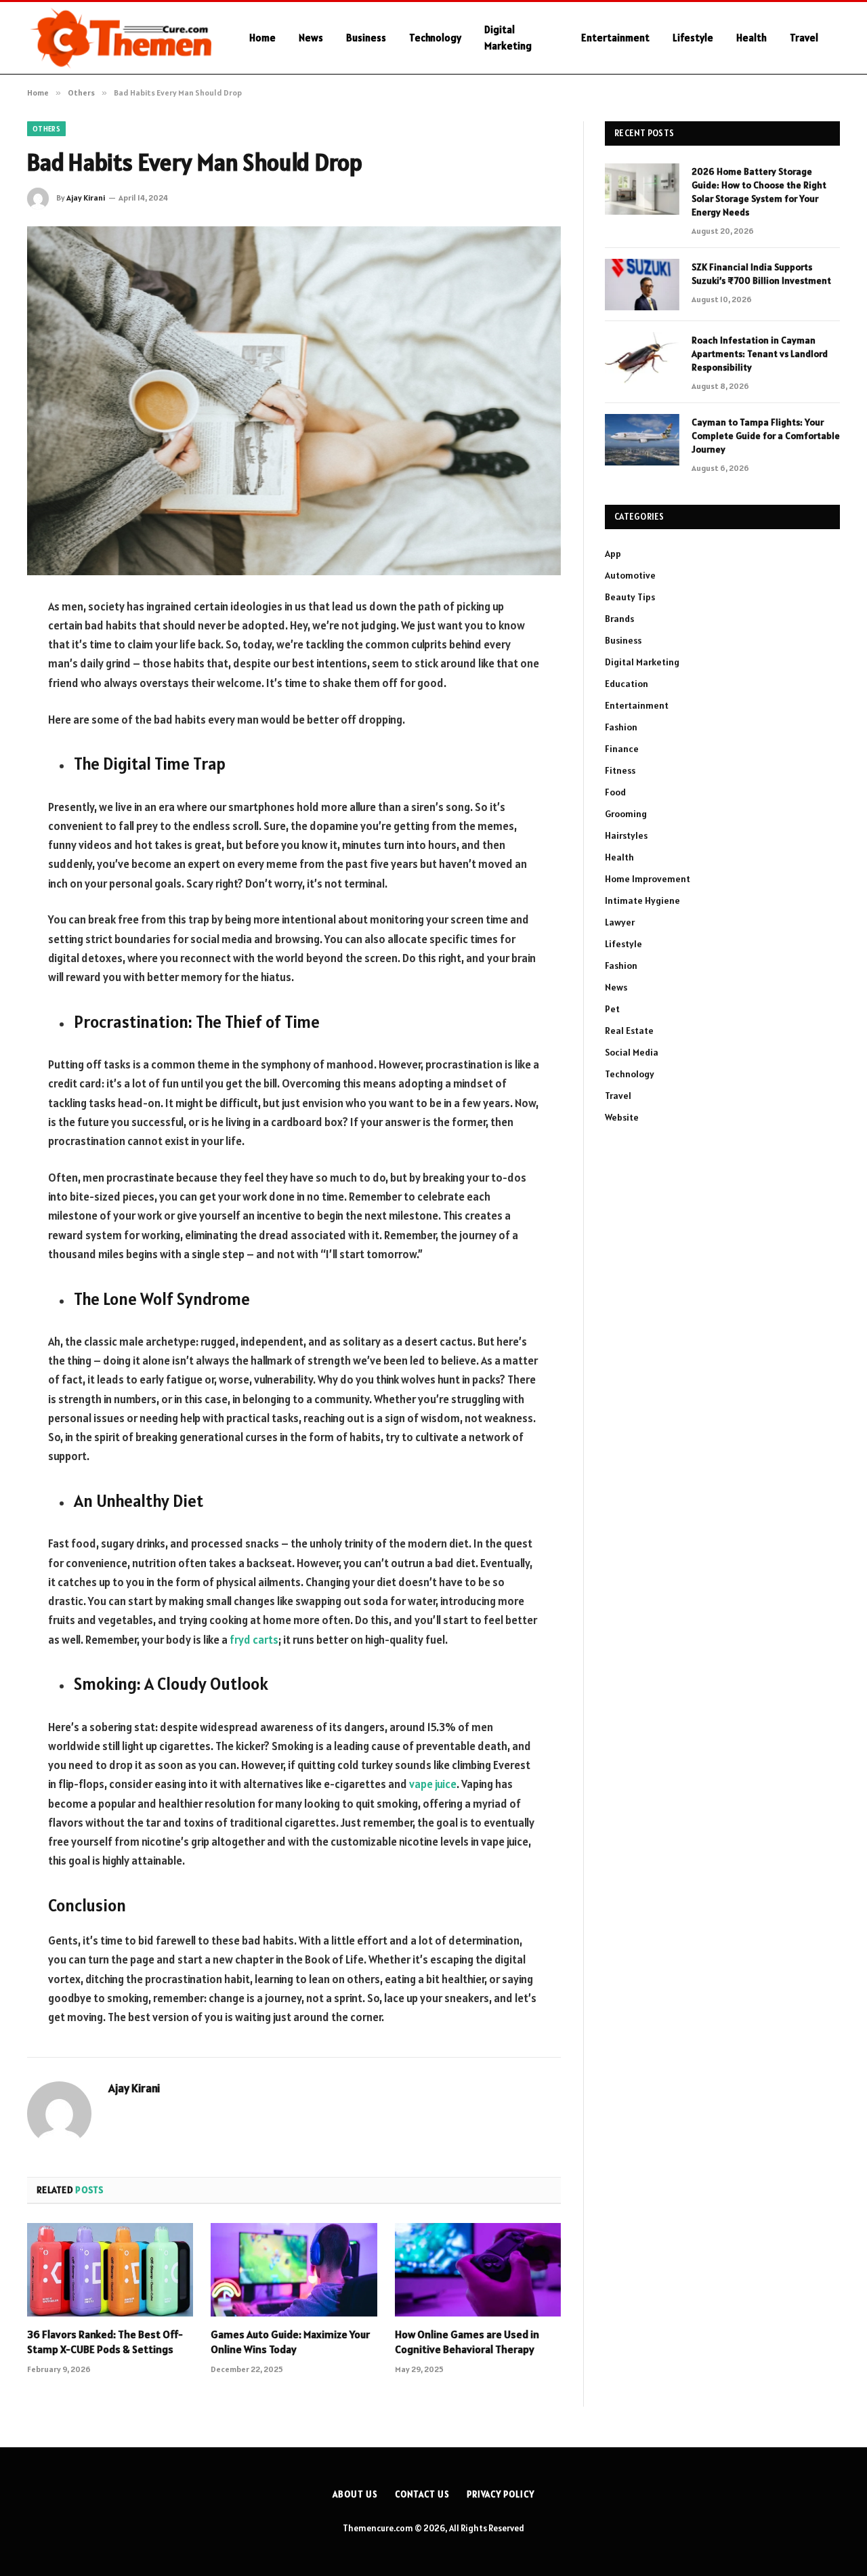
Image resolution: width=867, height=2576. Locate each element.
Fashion (621, 727)
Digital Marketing (508, 38)
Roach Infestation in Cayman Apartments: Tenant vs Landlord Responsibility (760, 354)
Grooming (626, 814)
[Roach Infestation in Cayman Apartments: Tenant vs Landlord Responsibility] (642, 358)
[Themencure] (121, 38)
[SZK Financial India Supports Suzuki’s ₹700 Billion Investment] (642, 285)
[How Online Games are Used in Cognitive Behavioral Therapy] (478, 2270)
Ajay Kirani (86, 198)
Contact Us (422, 2494)
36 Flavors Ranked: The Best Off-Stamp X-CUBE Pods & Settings (105, 2342)
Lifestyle (693, 38)
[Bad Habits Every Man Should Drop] (294, 401)
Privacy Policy (501, 2494)
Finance (622, 749)
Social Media (632, 1052)
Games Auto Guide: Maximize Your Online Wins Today (290, 2342)
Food (615, 792)
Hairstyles (626, 835)
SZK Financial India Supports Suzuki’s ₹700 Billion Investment (761, 274)
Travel (804, 38)
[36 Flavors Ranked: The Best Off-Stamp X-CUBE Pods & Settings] (110, 2270)
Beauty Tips (630, 597)
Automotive (630, 575)
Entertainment (615, 38)
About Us (355, 2494)
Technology (435, 38)
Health (752, 38)
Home (262, 38)
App (613, 554)
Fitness (620, 770)
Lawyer (620, 922)
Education (627, 684)
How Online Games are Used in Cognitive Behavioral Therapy (467, 2342)
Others (46, 129)
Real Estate (629, 1031)
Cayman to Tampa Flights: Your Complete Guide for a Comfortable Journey (766, 436)
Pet (612, 1009)
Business (366, 38)
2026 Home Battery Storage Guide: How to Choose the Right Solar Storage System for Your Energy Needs (759, 192)
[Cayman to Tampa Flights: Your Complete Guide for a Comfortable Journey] (642, 440)
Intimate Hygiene (642, 900)
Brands (619, 619)
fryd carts (254, 1640)
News (311, 38)
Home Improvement (648, 879)
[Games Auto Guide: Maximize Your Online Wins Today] (294, 2270)
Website (622, 1117)
